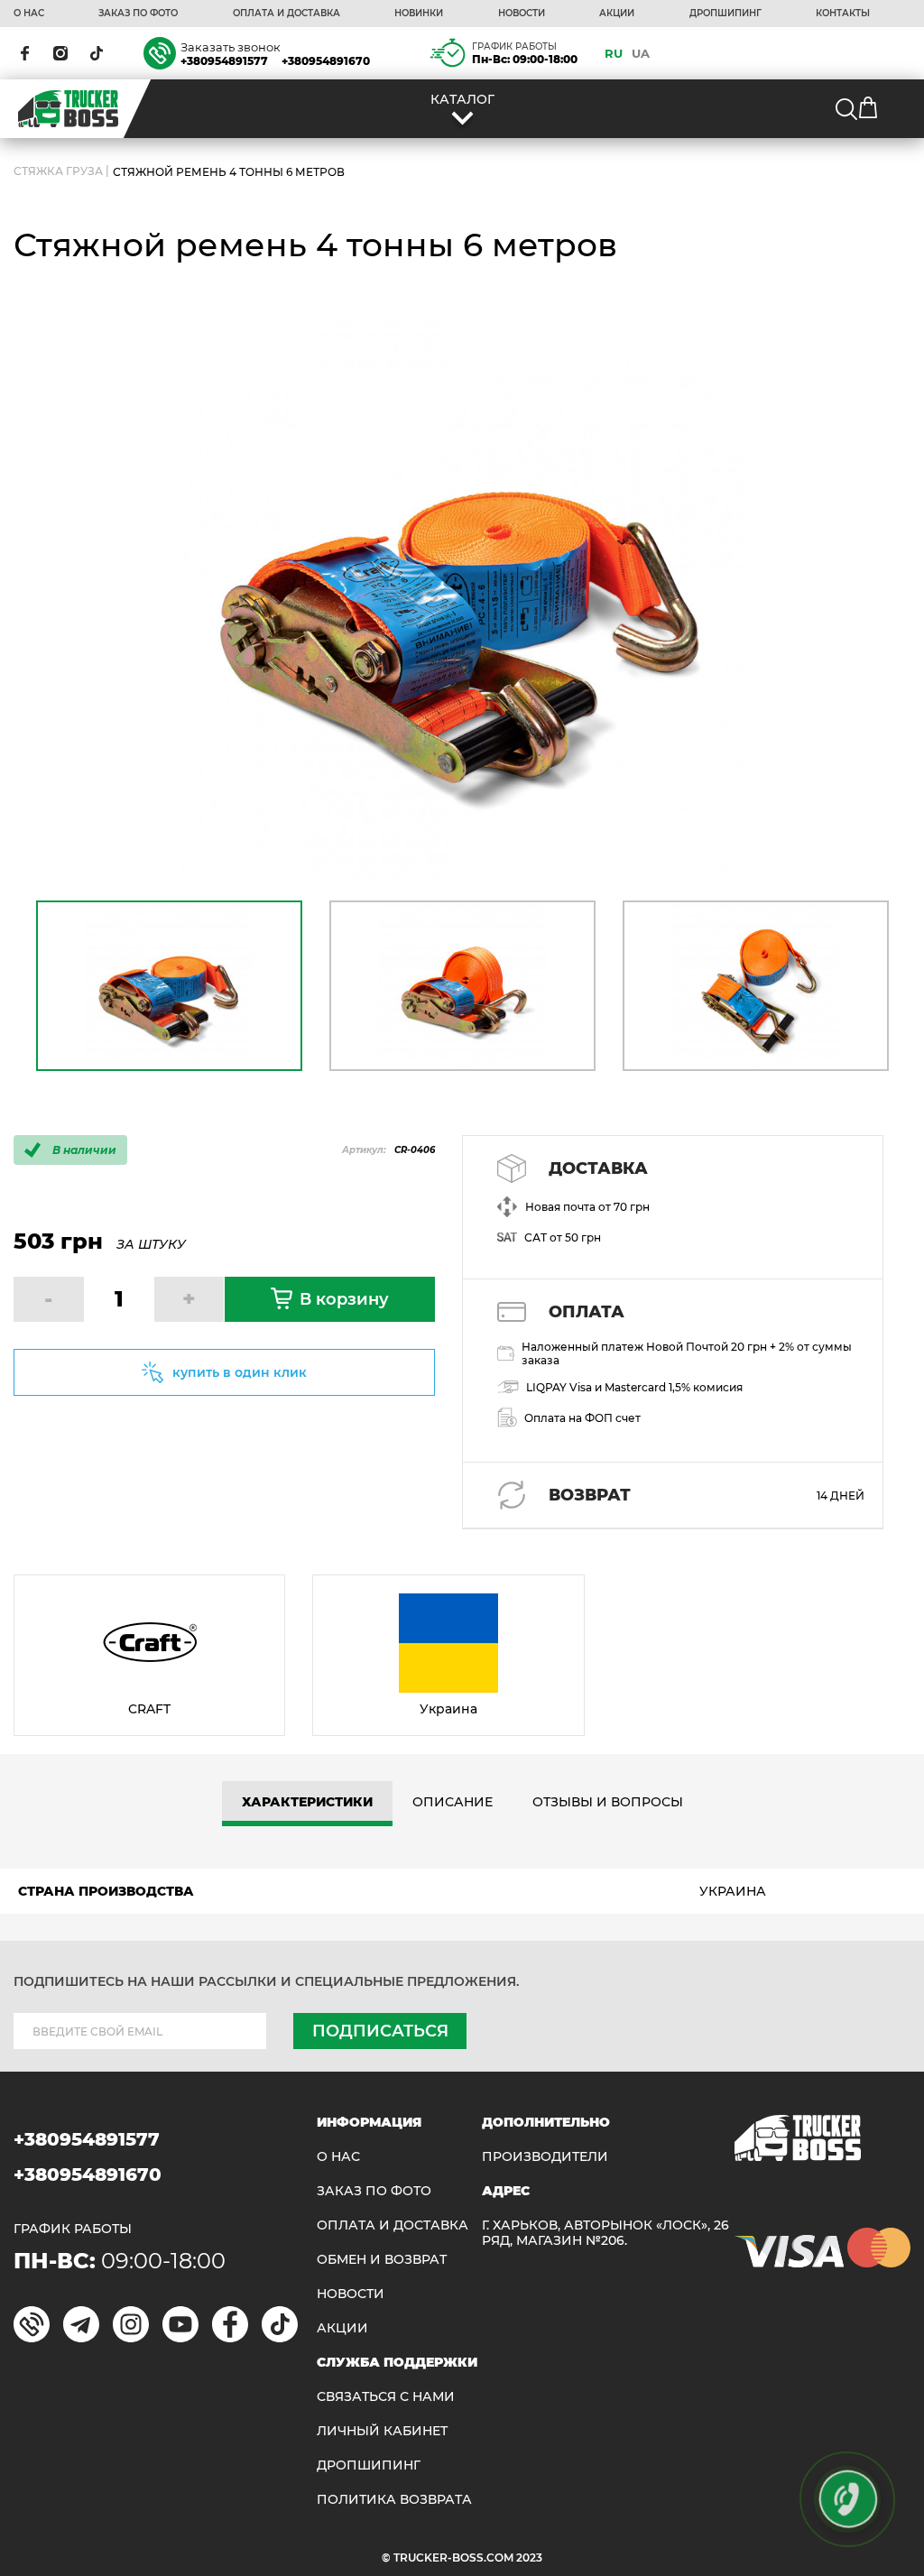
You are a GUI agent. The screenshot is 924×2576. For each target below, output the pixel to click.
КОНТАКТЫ (843, 14)
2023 (529, 2558)
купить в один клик (240, 1372)
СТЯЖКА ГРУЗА (58, 172)
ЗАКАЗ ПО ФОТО (138, 14)
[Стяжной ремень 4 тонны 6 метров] (462, 594)
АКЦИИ (617, 14)
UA (641, 53)
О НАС (29, 14)
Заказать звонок (231, 47)
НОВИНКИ (419, 14)
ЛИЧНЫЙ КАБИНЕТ (382, 2431)
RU (614, 53)
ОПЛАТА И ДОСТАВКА (286, 14)
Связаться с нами (386, 2397)
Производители (545, 2157)
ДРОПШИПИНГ (725, 14)
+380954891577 (224, 61)
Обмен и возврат (382, 2260)
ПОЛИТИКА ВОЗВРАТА (394, 2500)
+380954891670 (326, 61)
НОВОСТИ (522, 14)
